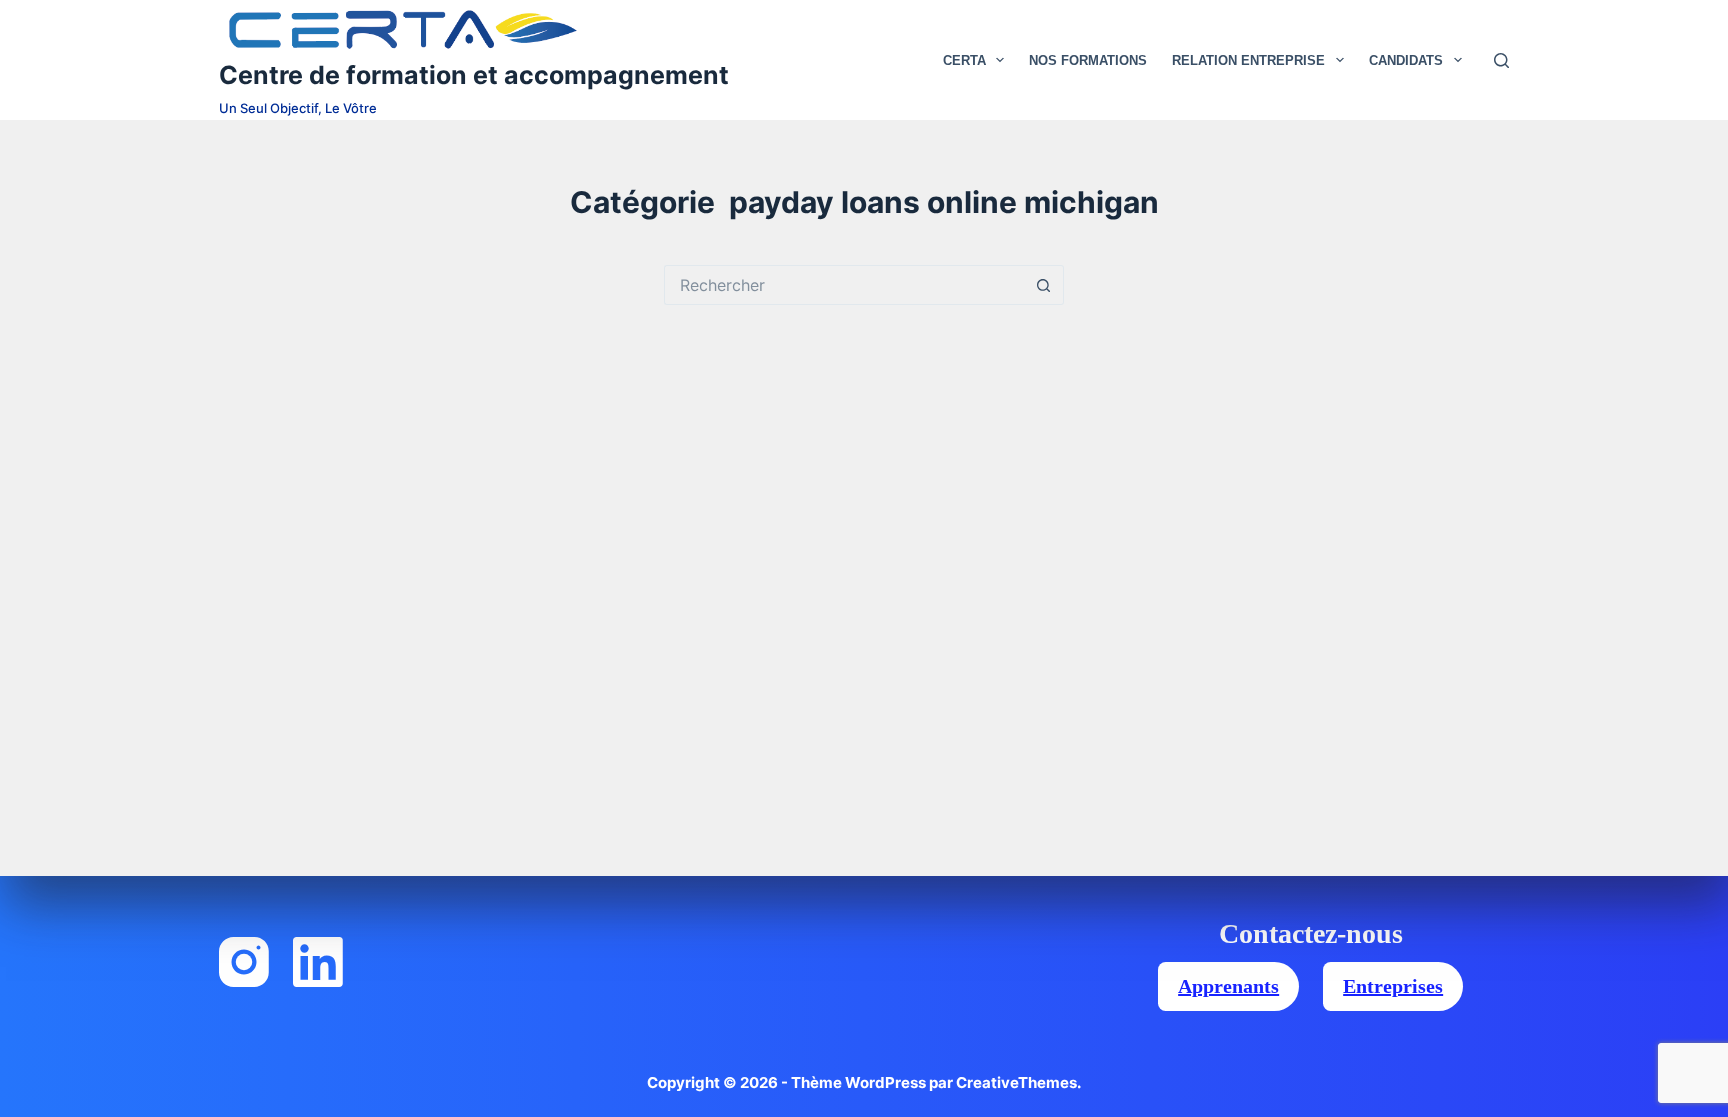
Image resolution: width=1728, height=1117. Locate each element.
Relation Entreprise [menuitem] (1248, 60)
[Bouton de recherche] (1044, 285)
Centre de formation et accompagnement (474, 75)
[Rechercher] (1501, 60)
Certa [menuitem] (964, 60)
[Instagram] (244, 962)
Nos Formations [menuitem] (1088, 60)
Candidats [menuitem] (1406, 60)
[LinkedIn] (318, 962)
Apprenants (1228, 986)
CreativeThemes (1016, 1082)
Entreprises (1393, 986)
